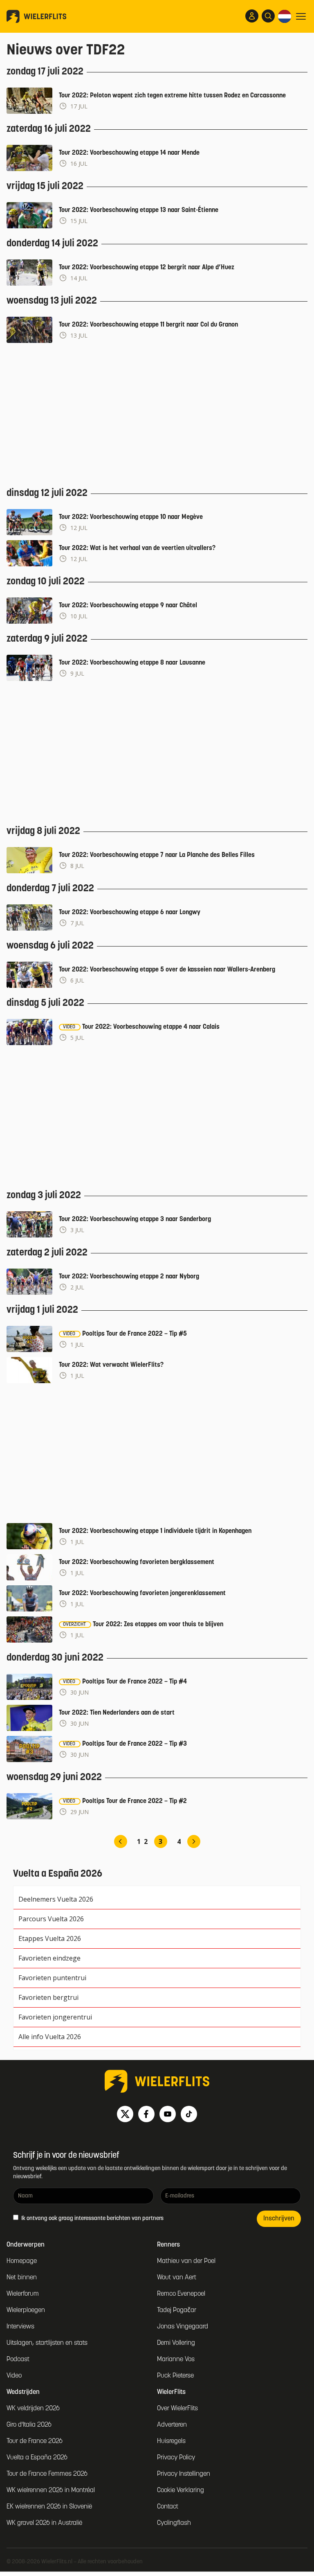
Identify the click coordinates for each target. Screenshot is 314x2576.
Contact (168, 2507)
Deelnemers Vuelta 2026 (56, 1899)
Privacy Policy (176, 2458)
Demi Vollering (176, 2343)
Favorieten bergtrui (48, 1997)
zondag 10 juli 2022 (46, 582)
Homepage (22, 2261)
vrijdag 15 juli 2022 (45, 187)
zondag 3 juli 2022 (44, 1196)
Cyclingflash (174, 2523)
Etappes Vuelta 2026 (50, 1938)
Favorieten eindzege (49, 1958)
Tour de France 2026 (35, 2441)
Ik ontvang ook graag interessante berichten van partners (92, 2219)
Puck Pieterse (175, 2376)
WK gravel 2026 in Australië (44, 2523)
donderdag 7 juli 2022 (50, 889)
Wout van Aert (177, 2278)
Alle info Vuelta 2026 (50, 2037)
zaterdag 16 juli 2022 (49, 129)
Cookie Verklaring (181, 2490)
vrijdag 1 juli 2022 (42, 1310)
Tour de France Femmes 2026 (47, 2474)
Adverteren (172, 2425)
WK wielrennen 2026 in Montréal (51, 2490)
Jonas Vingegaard (183, 2327)
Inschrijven (279, 2219)
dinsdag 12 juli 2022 (47, 494)
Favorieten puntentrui (52, 1978)
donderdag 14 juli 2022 (52, 244)
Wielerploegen (26, 2310)
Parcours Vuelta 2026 (51, 1919)
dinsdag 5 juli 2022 (45, 1003)
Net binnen (22, 2278)
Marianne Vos (176, 2360)
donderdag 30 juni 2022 (55, 1658)
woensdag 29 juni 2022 (54, 1778)
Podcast (18, 2360)
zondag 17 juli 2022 (45, 72)
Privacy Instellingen (184, 2474)
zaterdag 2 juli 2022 (47, 1253)
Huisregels (171, 2441)
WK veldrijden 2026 (33, 2409)
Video (14, 2376)
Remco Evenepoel (181, 2294)
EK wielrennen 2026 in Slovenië (49, 2507)
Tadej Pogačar (177, 2310)
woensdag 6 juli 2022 (50, 946)
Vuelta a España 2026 (37, 2458)
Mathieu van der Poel (186, 2261)
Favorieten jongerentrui (55, 2017)
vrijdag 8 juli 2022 (43, 832)
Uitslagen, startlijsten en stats (47, 2343)
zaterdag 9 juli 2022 (47, 639)
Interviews (20, 2327)
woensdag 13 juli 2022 (52, 301)
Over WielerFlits (177, 2409)
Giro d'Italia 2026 (29, 2425)
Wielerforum (23, 2294)
